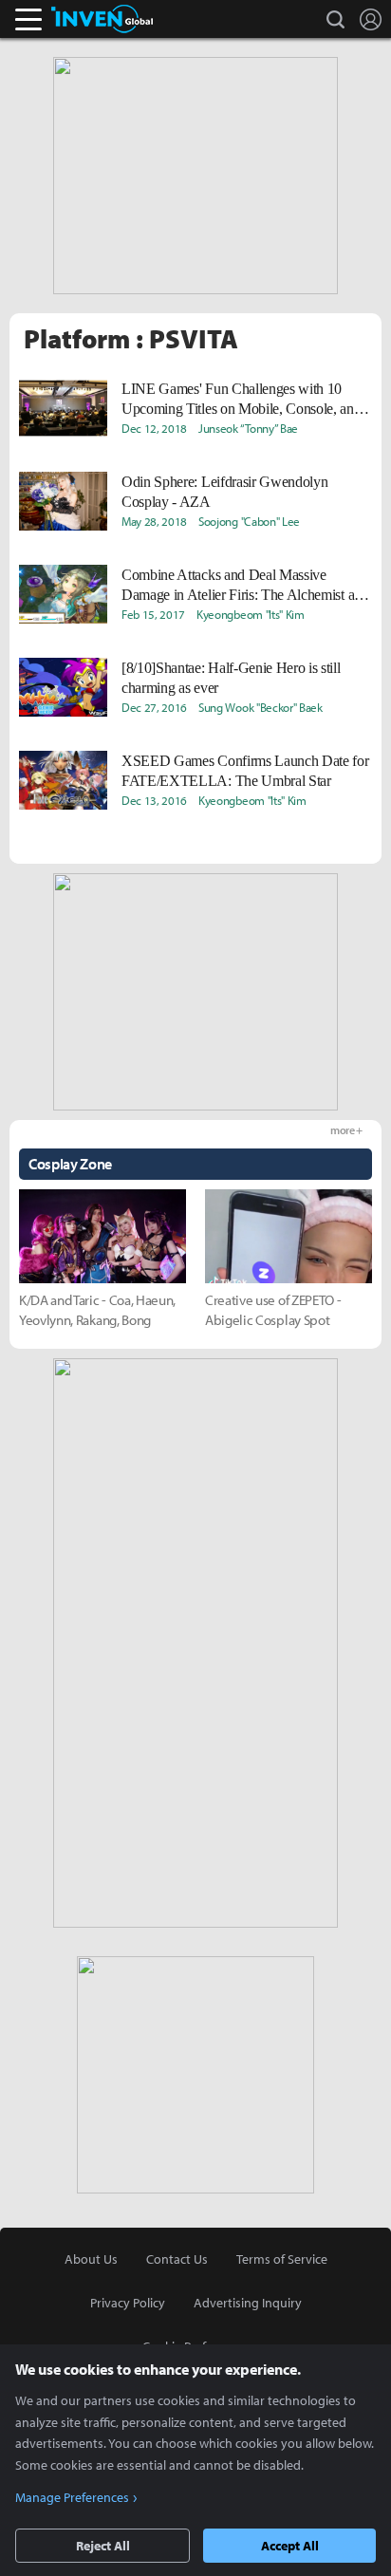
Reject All (103, 2546)
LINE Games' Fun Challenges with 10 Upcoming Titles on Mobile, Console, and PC (242, 400)
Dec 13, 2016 (154, 800)
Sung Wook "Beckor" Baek (261, 707)
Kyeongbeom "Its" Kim (251, 614)
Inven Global (102, 19)
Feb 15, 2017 (153, 614)
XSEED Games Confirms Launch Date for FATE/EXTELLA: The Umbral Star (245, 771)
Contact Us (177, 2259)
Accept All (290, 2546)
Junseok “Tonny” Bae (248, 428)
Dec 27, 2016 (154, 707)
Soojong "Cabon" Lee (249, 521)
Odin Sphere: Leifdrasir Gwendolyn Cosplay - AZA (224, 492)
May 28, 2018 (154, 521)
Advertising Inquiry (248, 2303)
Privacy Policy (128, 2303)
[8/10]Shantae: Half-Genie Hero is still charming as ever (231, 678)
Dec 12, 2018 (154, 428)
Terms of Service (282, 2259)
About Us (91, 2259)
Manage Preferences (72, 2497)
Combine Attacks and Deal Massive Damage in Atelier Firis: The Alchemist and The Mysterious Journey (245, 586)
